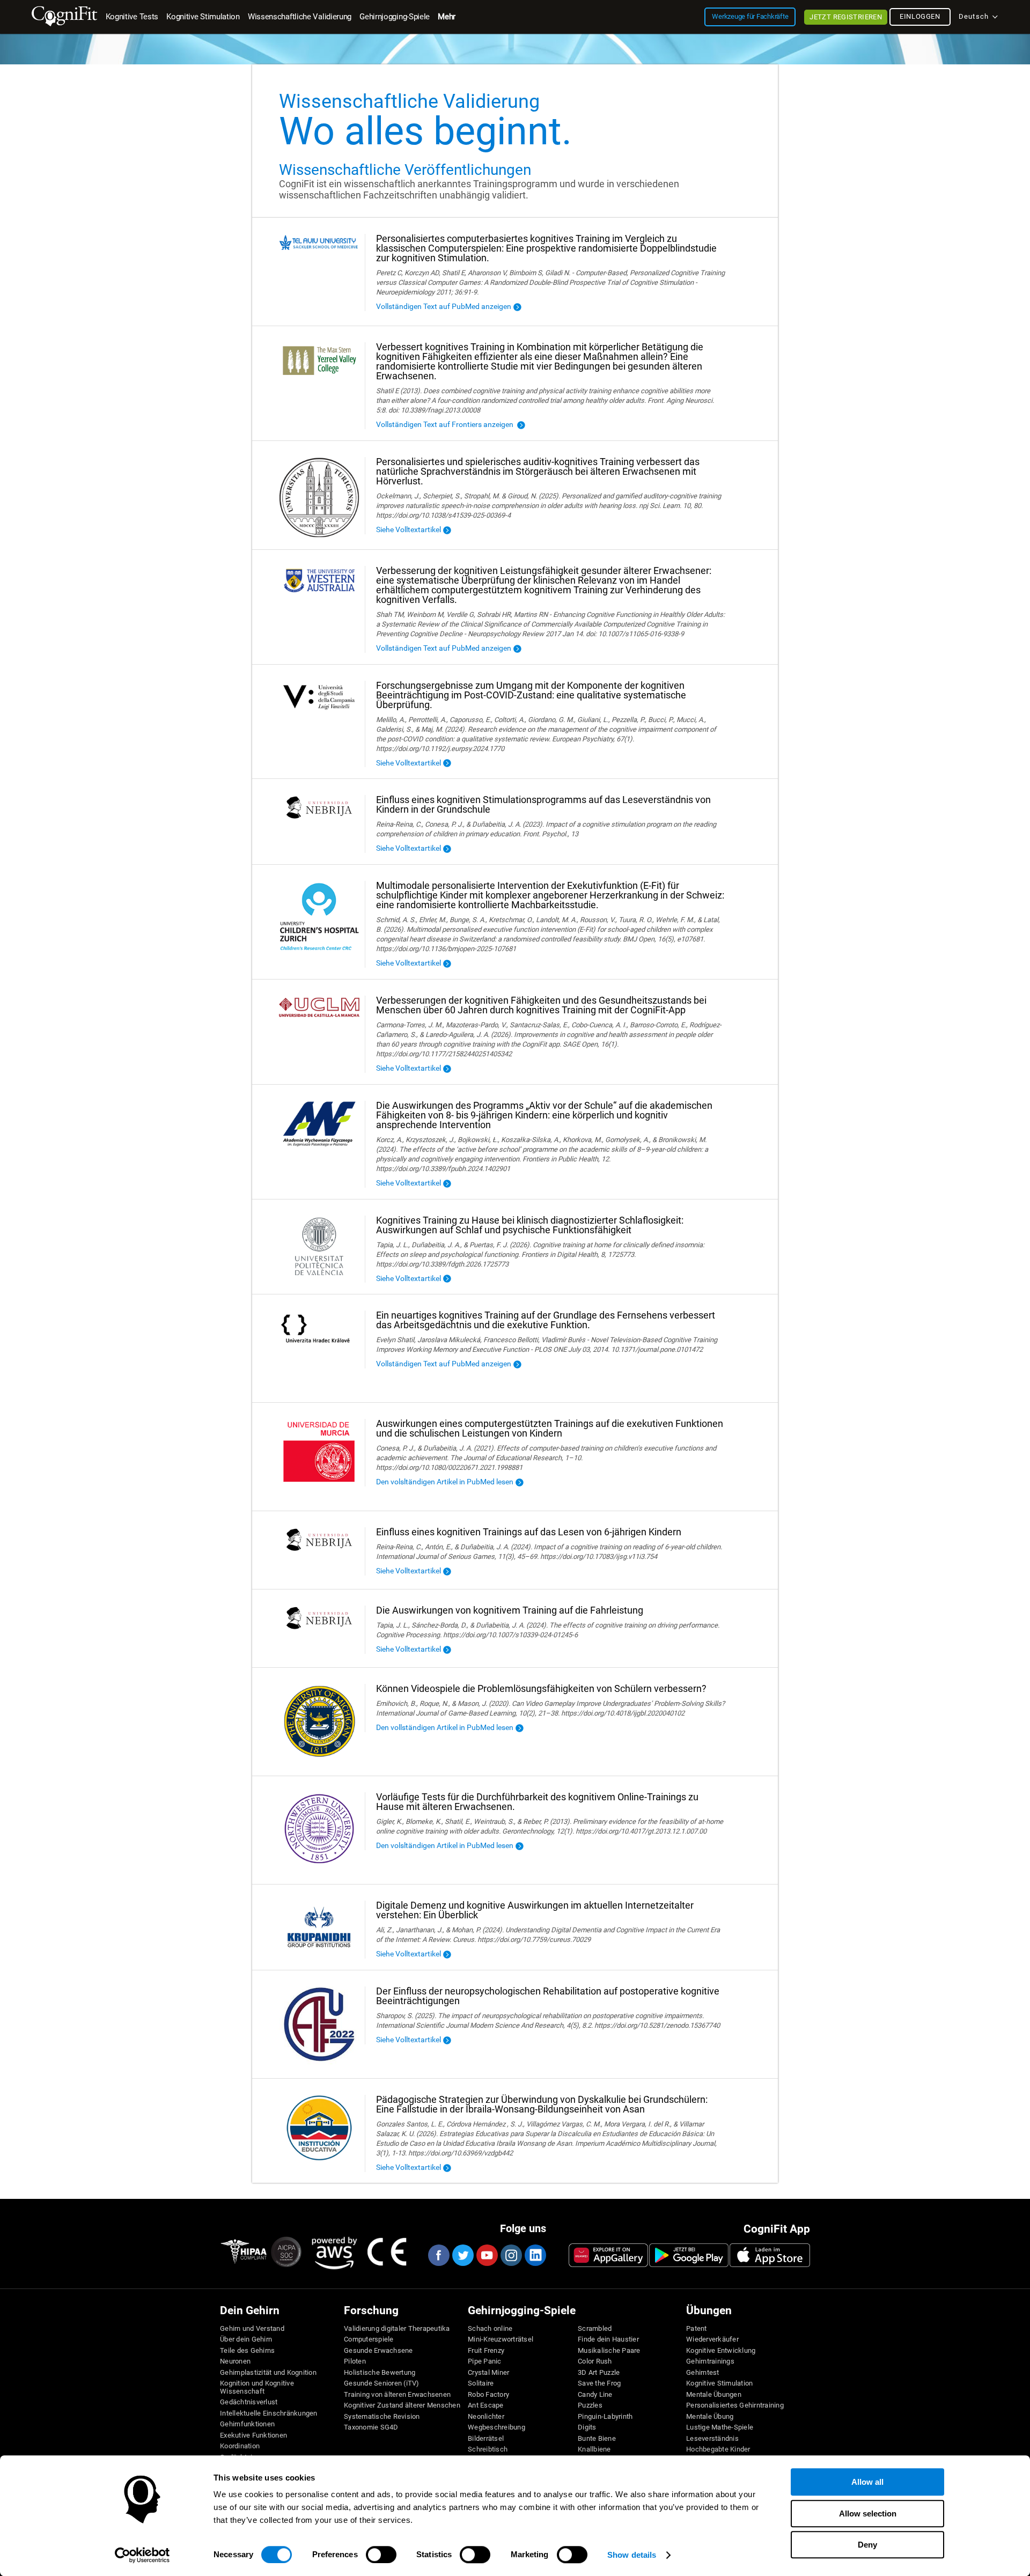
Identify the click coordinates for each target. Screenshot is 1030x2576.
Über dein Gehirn (246, 2339)
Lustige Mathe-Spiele (720, 2427)
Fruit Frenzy (486, 2351)
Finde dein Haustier (608, 2339)
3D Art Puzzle (599, 2373)
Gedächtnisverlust (249, 2402)
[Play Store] (689, 2255)
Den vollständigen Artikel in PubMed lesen (445, 1727)
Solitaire (481, 2383)
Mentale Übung (710, 2417)
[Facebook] (438, 2255)
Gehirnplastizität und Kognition (268, 2373)
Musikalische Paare (609, 2351)
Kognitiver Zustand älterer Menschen (402, 2405)
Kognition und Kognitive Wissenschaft (257, 2387)
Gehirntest (703, 2373)
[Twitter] (462, 2255)
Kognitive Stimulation (719, 2383)
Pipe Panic (485, 2361)
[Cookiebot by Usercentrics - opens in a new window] (142, 2555)
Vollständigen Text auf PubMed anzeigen (444, 306)
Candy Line (595, 2395)
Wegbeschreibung (496, 2427)
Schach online (490, 2329)
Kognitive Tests (132, 17)
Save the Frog (599, 2383)
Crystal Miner (488, 2373)
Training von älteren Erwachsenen (397, 2395)
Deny (867, 2545)
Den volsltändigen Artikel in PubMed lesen (445, 1482)
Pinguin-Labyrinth (605, 2417)
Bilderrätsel (486, 2439)
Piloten (355, 2361)
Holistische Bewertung (380, 2373)
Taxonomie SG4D (371, 2427)
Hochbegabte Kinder (718, 2449)
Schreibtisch (488, 2449)
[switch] (381, 2555)
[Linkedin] (535, 2255)
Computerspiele (369, 2339)
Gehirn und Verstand (252, 2329)
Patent (697, 2329)
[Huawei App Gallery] (608, 2255)
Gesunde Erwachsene (378, 2351)
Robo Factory (488, 2395)
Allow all (867, 2482)
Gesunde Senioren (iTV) (382, 2383)
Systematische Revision (382, 2417)
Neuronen (235, 2361)
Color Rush (595, 2361)
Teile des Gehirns (247, 2351)
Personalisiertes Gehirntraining (735, 2405)
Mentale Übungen (714, 2395)
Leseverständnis (712, 2439)
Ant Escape (486, 2405)
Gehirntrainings (710, 2361)
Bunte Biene (597, 2439)
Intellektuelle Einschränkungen (269, 2413)
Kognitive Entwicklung (721, 2351)
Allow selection (868, 2514)
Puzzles (590, 2405)
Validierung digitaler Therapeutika (397, 2329)
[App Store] (770, 2255)
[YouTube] (487, 2255)
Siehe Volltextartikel (409, 529)
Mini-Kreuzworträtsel (501, 2339)
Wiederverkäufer (712, 2339)
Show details (632, 2555)
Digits (587, 2427)
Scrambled (595, 2329)
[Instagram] (511, 2255)
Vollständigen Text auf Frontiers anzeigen (446, 424)
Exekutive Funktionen (253, 2435)
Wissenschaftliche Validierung (300, 17)
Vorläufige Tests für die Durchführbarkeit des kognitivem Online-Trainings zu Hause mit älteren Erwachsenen (537, 1802)
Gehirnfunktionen (247, 2424)
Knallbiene (594, 2449)
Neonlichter (486, 2417)
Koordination (240, 2446)
